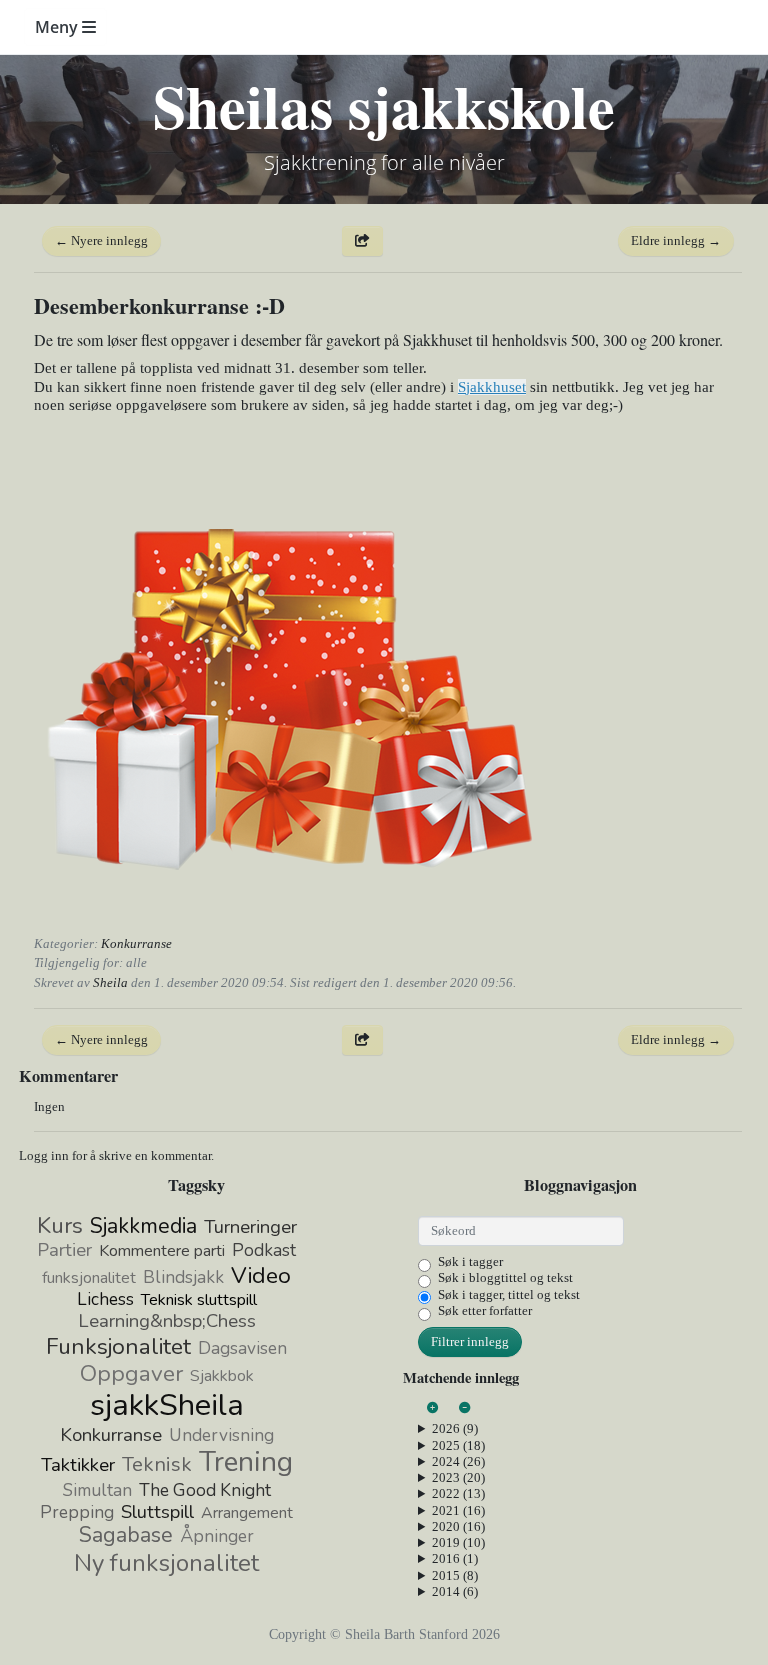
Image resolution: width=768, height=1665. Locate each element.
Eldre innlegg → (676, 240)
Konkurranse (136, 943)
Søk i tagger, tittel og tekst (509, 1294)
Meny (58, 27)
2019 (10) (458, 1542)
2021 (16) (458, 1510)
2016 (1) (455, 1558)
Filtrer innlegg (470, 1341)
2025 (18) (458, 1445)
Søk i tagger (470, 1261)
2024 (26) (458, 1461)
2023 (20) (458, 1477)
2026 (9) (455, 1428)
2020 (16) (458, 1526)
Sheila (110, 982)
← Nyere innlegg (101, 240)
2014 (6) (455, 1591)
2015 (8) (455, 1575)
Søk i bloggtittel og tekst (505, 1277)
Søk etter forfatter (485, 1310)
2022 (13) (458, 1493)
